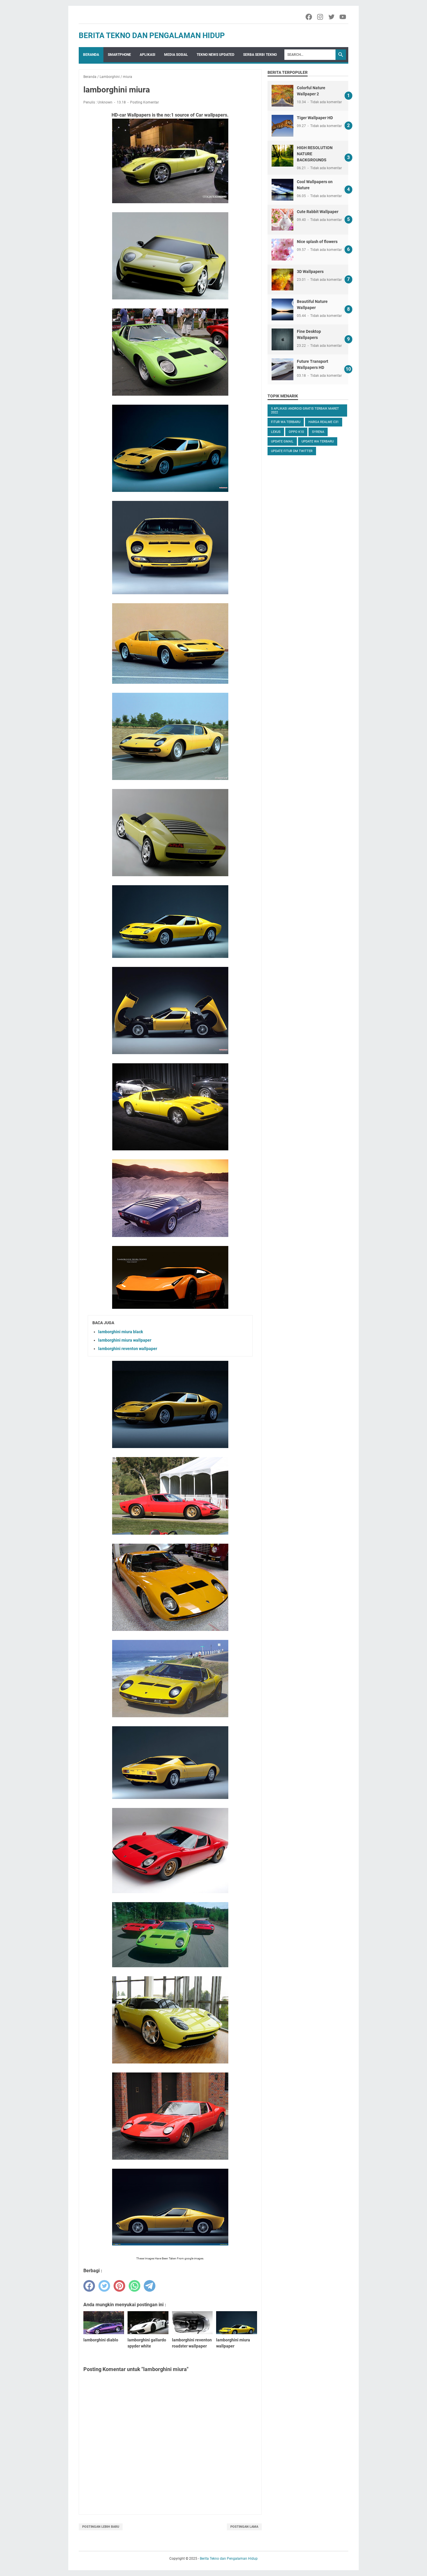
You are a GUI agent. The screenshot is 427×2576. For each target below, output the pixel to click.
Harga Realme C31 (324, 422)
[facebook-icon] (309, 17)
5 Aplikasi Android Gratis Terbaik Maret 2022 (305, 410)
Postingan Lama (244, 2527)
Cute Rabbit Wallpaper (318, 212)
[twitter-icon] (332, 17)
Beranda (91, 55)
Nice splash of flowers (317, 242)
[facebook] (89, 2286)
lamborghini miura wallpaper (125, 1340)
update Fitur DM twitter (292, 451)
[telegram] (150, 2286)
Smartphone (119, 55)
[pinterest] (119, 2286)
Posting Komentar (145, 102)
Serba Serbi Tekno (260, 55)
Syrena (318, 432)
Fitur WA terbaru (286, 422)
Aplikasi (148, 55)
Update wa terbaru (318, 441)
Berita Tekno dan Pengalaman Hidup (152, 35)
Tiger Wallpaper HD (315, 118)
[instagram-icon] (321, 17)
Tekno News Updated (216, 55)
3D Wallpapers (310, 272)
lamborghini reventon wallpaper (128, 1349)
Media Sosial (176, 55)
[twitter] (104, 2286)
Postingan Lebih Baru (101, 2527)
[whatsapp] (134, 2286)
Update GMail (282, 441)
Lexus (276, 432)
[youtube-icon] (343, 17)
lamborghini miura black (121, 1332)
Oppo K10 (296, 432)
